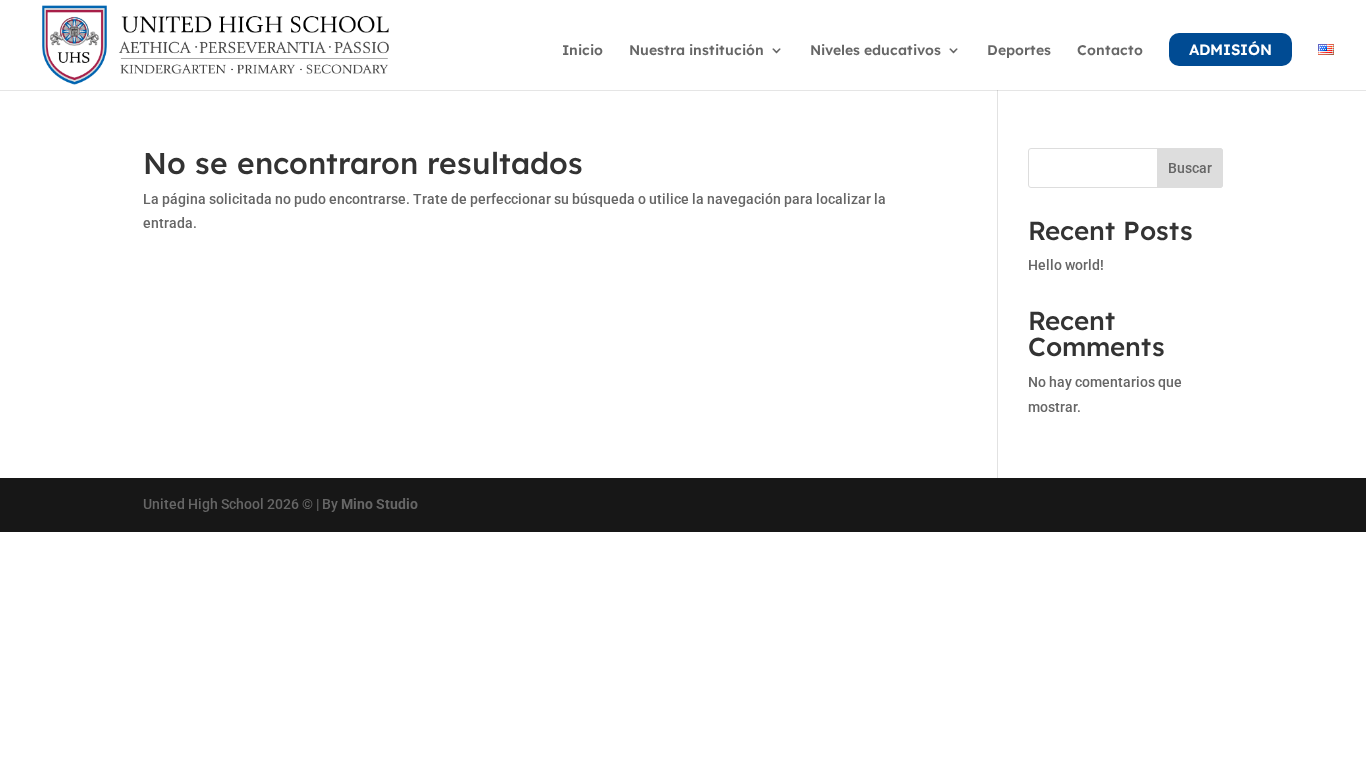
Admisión (1230, 49)
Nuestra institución (696, 51)
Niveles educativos (875, 51)
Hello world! (1066, 265)
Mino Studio (379, 504)
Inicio (582, 51)
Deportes (1019, 51)
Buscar (1190, 168)
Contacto (1110, 51)
